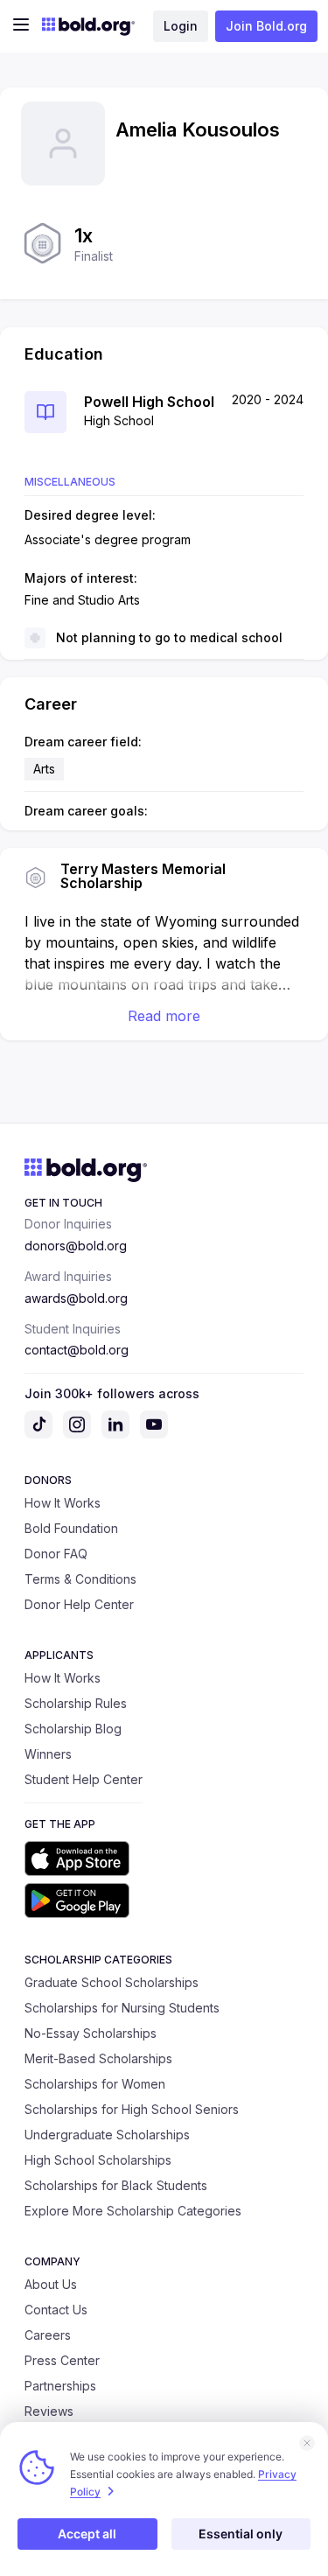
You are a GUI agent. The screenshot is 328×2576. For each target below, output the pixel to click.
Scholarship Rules (76, 1703)
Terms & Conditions (80, 1579)
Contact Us (56, 2310)
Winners (48, 1754)
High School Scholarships (98, 2160)
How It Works (63, 1503)
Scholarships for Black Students (116, 2185)
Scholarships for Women (95, 2084)
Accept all (87, 2534)
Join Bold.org (266, 26)
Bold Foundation (71, 1528)
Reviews (49, 2411)
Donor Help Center (79, 1604)
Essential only (241, 2534)
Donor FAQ (56, 1554)
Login (181, 26)
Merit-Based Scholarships (98, 2058)
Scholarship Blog (73, 1729)
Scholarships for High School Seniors (132, 2109)
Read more (164, 1016)
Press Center (62, 2360)
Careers (48, 2335)
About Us (51, 2284)
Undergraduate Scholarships (107, 2135)
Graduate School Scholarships (112, 1982)
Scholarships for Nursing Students (122, 2008)
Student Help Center (84, 1779)
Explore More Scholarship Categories (133, 2211)
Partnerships (60, 2386)
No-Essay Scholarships (91, 2033)
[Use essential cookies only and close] (307, 2443)
